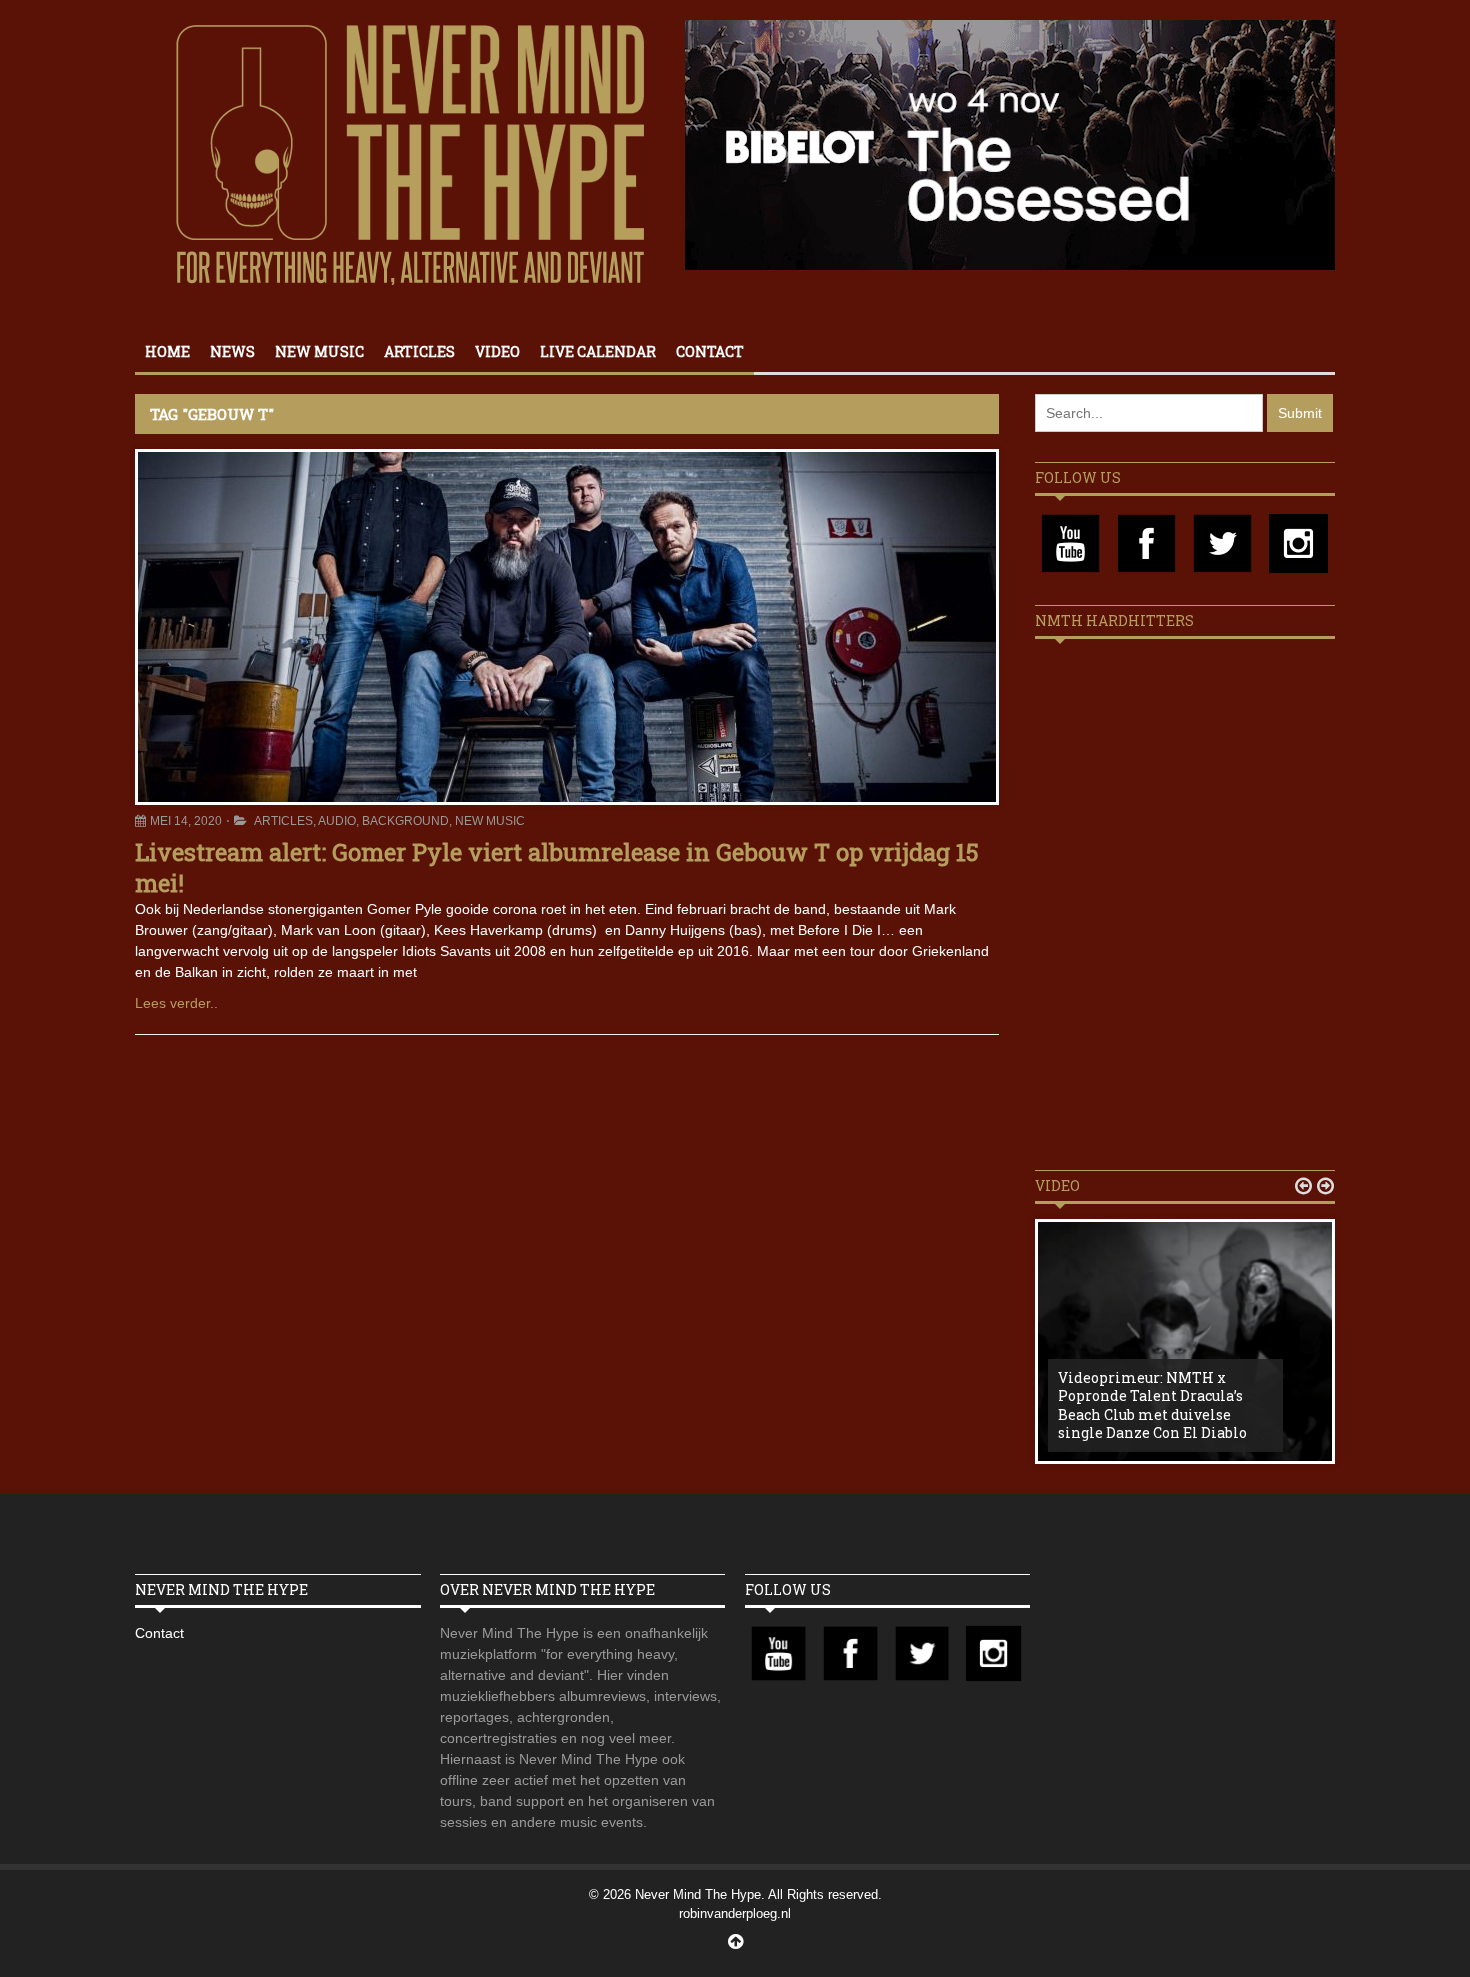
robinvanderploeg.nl (735, 1913)
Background (405, 821)
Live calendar (598, 351)
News (232, 351)
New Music (319, 351)
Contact (710, 351)
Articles (419, 351)
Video (497, 351)
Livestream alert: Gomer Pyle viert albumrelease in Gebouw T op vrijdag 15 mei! (557, 867)
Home (167, 351)
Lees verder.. (176, 1003)
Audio (337, 821)
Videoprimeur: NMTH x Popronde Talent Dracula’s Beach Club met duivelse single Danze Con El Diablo (1152, 1405)
